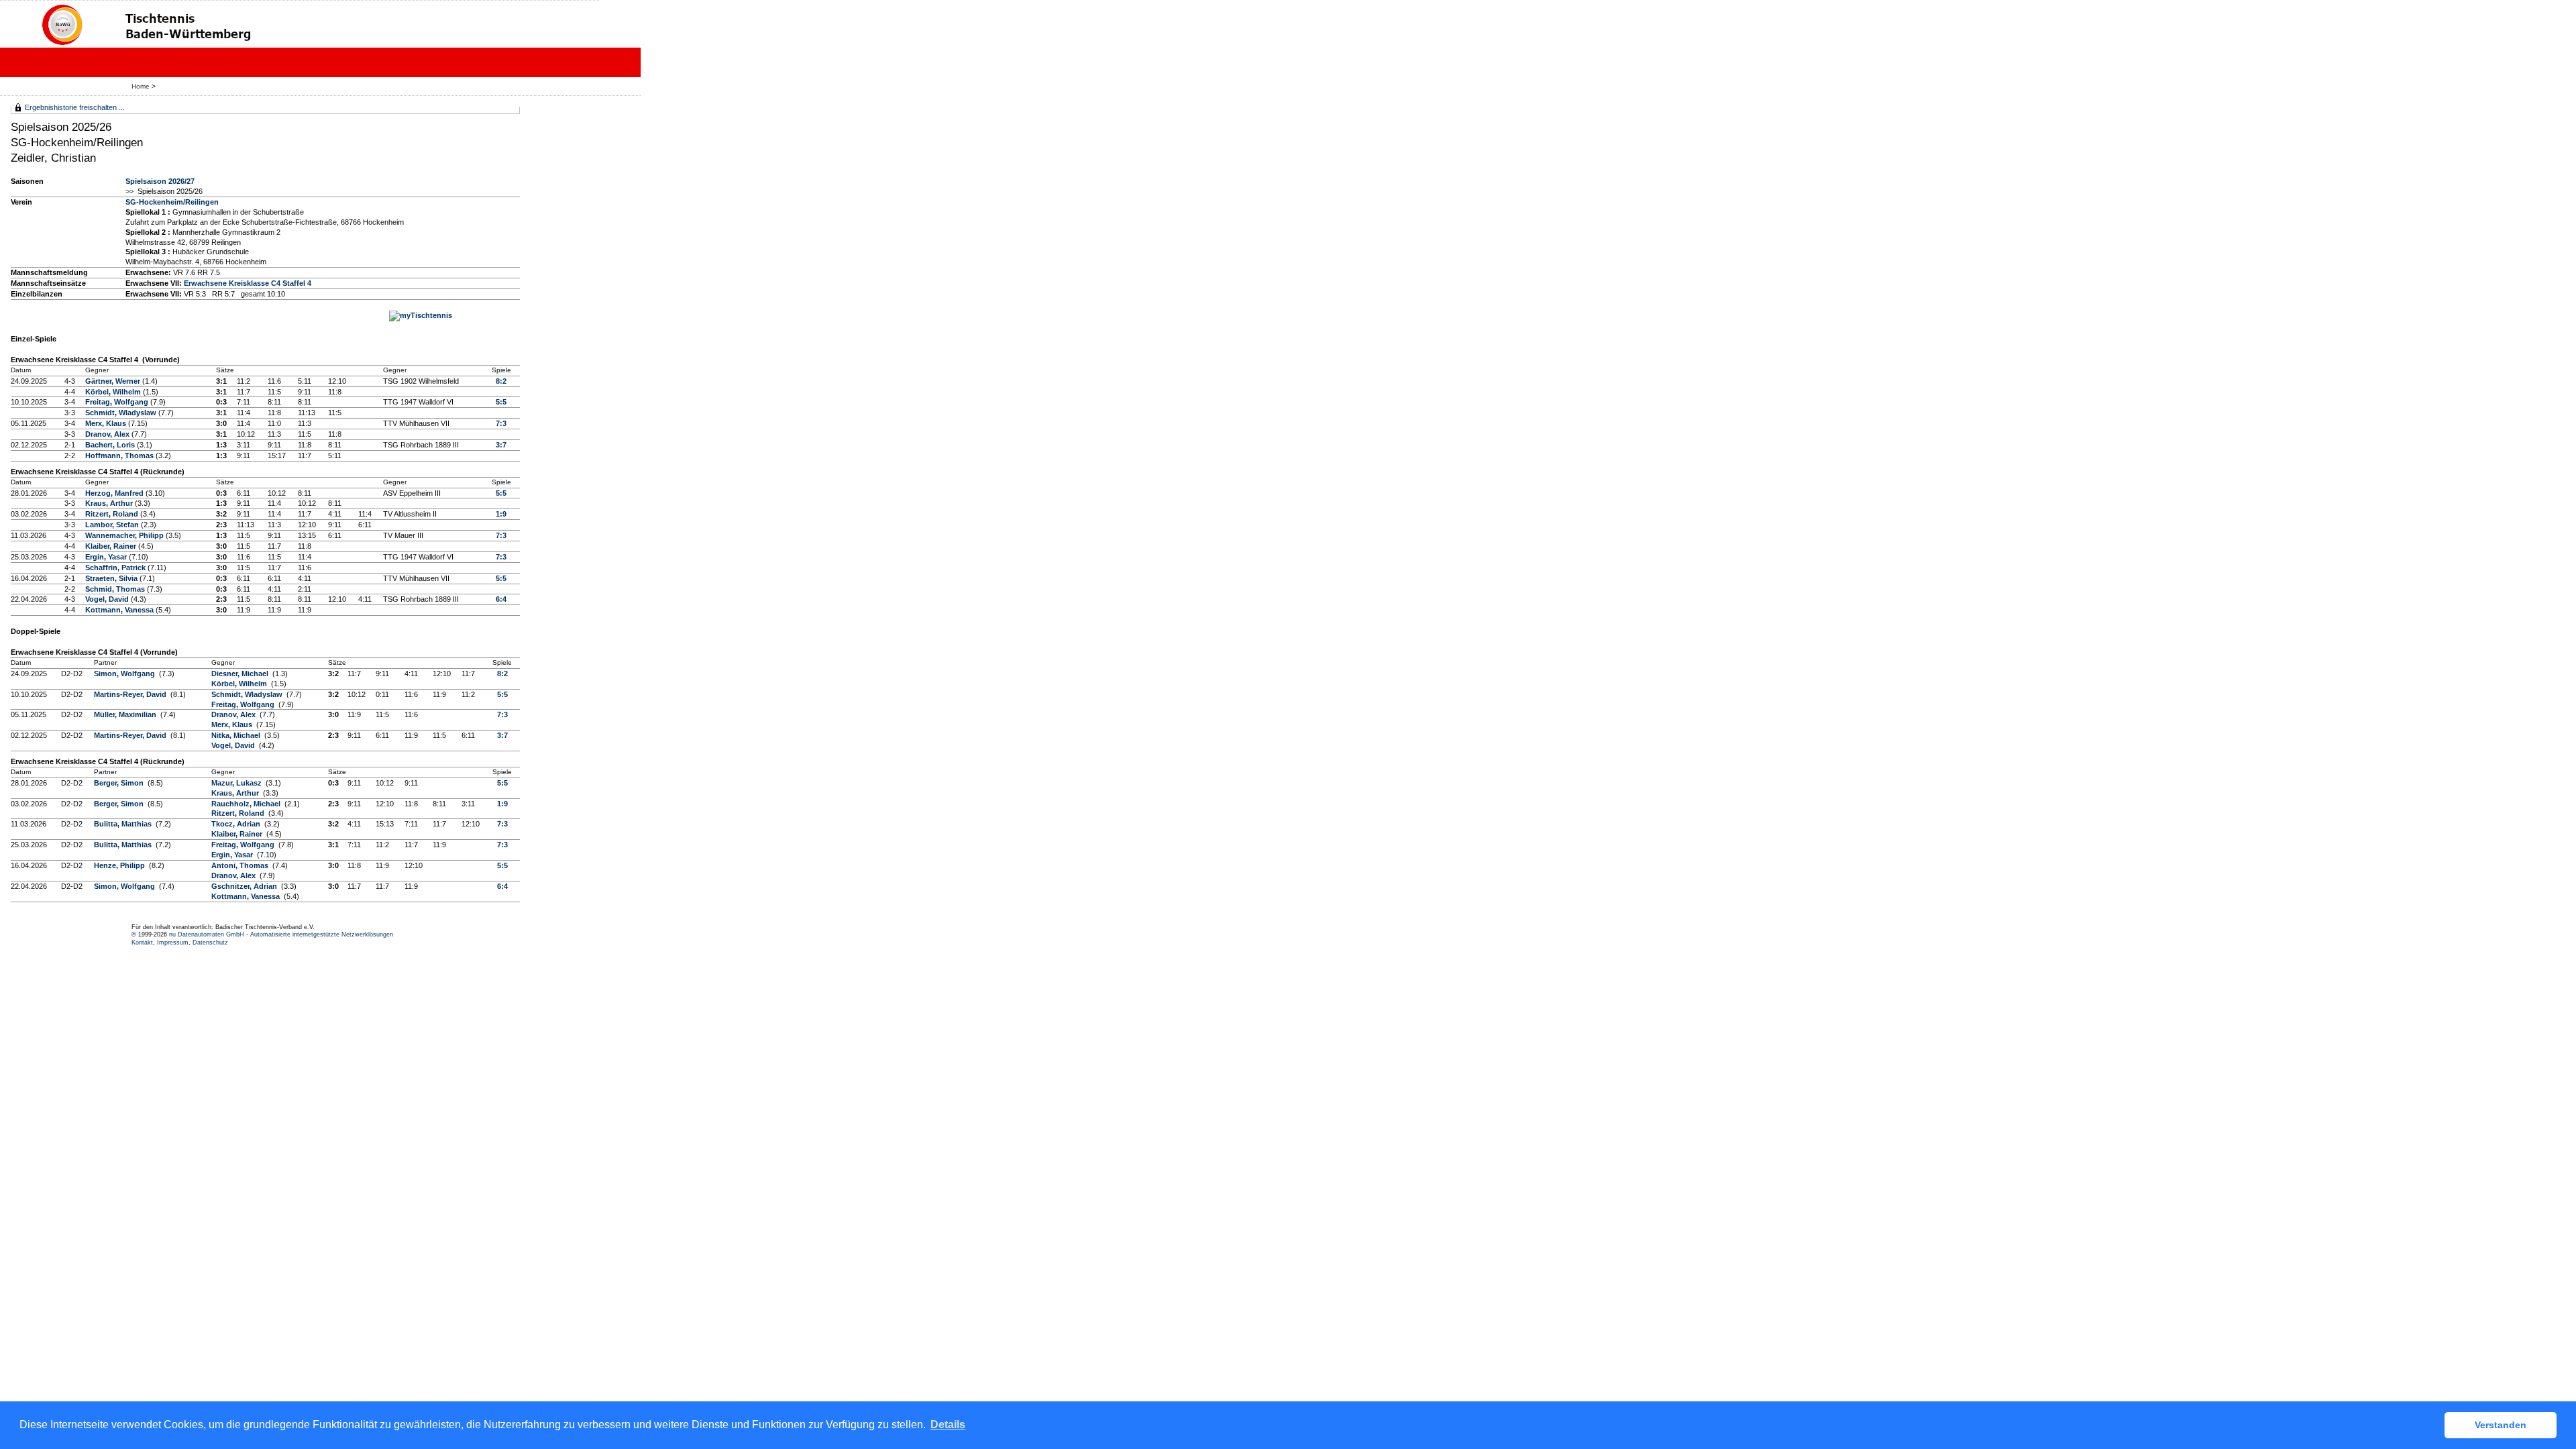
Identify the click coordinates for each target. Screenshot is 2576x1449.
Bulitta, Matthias (124, 824)
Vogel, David (108, 599)
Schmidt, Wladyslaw (122, 413)
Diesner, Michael (241, 674)
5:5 (501, 402)
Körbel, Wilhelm (114, 392)
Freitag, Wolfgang (118, 402)
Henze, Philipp (120, 865)
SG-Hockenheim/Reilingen (172, 202)
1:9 (501, 514)
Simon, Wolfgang (125, 674)
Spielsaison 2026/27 (160, 181)
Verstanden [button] (2501, 1425)
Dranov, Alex (108, 434)
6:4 (501, 599)
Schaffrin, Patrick (116, 568)
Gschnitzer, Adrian (245, 886)
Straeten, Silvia (112, 578)
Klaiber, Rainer (112, 546)
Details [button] (948, 1425)
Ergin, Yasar (107, 557)
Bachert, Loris (111, 445)
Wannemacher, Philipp (125, 535)
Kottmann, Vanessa (120, 610)
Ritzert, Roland (113, 514)
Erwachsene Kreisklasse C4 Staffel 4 (248, 283)
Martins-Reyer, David (131, 694)
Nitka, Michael (237, 735)
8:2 (501, 381)
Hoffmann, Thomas (120, 455)
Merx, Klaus (107, 423)
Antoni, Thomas (241, 865)
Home (141, 86)
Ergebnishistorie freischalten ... (75, 107)
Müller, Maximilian (126, 714)
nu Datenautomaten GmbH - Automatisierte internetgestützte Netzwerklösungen (281, 934)
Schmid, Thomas (116, 589)
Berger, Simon (120, 783)
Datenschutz (210, 943)
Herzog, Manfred (115, 493)
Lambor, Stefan (113, 525)
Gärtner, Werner (114, 381)
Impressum (173, 943)
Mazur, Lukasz (237, 783)
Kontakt (142, 943)
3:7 (501, 445)
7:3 (501, 423)
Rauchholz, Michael (247, 804)
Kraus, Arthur (110, 503)
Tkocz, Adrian (237, 824)
